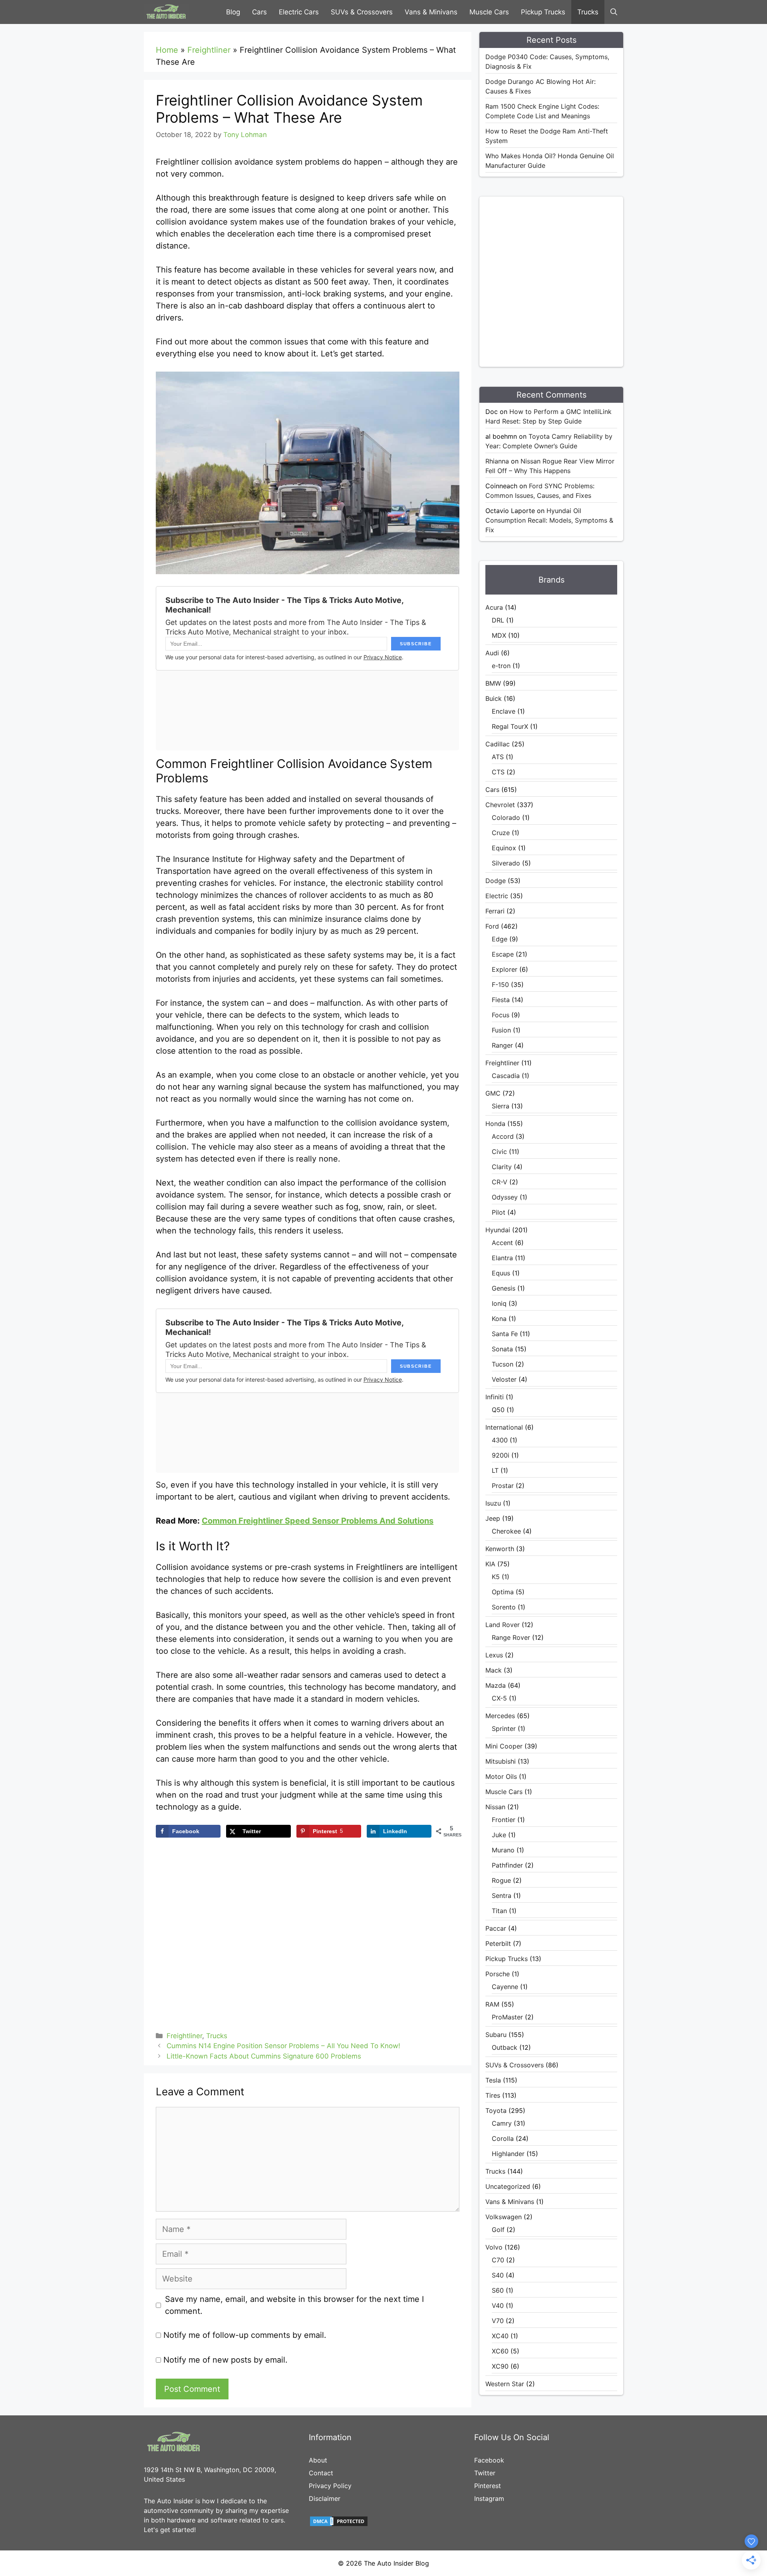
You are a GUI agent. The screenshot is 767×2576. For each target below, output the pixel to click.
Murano (503, 1850)
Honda (495, 1124)
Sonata (502, 1349)
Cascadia (506, 1076)
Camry (502, 2123)
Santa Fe (505, 1334)
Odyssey (505, 1197)
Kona (499, 1319)
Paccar (496, 1928)
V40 (498, 2305)
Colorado (506, 818)
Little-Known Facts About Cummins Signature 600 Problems (264, 2056)
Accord (503, 1136)
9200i (501, 1455)
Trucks (588, 12)
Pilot (499, 1212)
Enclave (504, 711)
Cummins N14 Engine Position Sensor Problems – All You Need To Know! (283, 2046)
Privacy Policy (330, 2486)
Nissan (495, 1807)
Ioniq (499, 1303)
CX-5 (499, 1698)
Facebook (489, 2460)
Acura (494, 607)
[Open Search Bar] (614, 12)
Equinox (504, 848)
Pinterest (488, 2486)
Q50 (498, 1410)
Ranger (502, 1045)
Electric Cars (299, 12)
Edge (500, 939)
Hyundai (498, 1230)
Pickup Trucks (543, 12)
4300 (500, 1440)
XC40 (500, 2336)
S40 (498, 2275)
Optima (503, 1592)
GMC (493, 1093)
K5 (496, 1577)
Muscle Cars (489, 12)
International (504, 1427)
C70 (498, 2260)
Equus (501, 1273)
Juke (499, 1835)
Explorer (505, 969)
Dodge (496, 881)
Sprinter (504, 1729)
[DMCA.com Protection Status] (339, 2525)
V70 (498, 2321)
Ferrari (495, 911)
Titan (499, 1911)
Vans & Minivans (431, 12)
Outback (505, 2047)
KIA (490, 1564)
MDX (499, 635)
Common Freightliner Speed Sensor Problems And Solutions (318, 1521)
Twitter (485, 2473)
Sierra (501, 1106)
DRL (498, 620)
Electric (497, 896)
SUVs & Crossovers (362, 12)
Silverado (506, 863)
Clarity (502, 1167)
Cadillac (498, 744)
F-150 (500, 985)
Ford (492, 926)
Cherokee (506, 1531)
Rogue (501, 1880)
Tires (493, 2095)
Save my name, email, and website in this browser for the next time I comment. (294, 2305)
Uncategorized (508, 2186)
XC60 (500, 2351)
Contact (321, 2473)
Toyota (496, 2111)
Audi (492, 653)
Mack (494, 1670)
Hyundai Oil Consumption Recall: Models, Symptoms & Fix (549, 520)
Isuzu (493, 1503)
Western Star (505, 2384)
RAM (492, 2004)
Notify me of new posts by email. (226, 2360)
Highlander (508, 2154)
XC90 (500, 2366)
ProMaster (507, 2017)
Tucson (503, 1364)
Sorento (504, 1607)
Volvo (494, 2247)
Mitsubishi (501, 1761)
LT (495, 1470)
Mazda (496, 1685)
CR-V (500, 1182)
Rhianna (497, 461)
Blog (233, 12)
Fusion (501, 1030)
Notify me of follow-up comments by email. (245, 2335)
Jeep (493, 1518)
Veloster (504, 1379)
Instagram (489, 2498)
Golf (498, 2230)
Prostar (503, 1486)
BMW (493, 683)
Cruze (501, 833)
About (318, 2460)
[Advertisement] (565, 280)
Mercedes (500, 1716)
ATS (498, 757)
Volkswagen (504, 2217)
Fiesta (501, 1000)
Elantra (502, 1258)
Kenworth (500, 1549)
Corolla (503, 2138)
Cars (259, 12)
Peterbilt (498, 1943)
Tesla (493, 2080)
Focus (501, 1015)
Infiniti (495, 1397)
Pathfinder (507, 1865)
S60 (498, 2290)
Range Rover (511, 1637)
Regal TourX (510, 726)
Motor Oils (501, 1776)
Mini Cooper (504, 1746)
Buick (494, 698)
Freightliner (209, 50)
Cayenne (505, 1987)
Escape (503, 954)
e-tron (501, 666)
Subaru (496, 2035)
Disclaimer (325, 2498)
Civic (499, 1152)
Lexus (494, 1655)
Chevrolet (500, 805)
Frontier (504, 1820)
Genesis (504, 1288)
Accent (502, 1243)
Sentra (502, 1896)
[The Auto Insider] (166, 12)
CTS (498, 772)
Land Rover (503, 1625)
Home (167, 50)
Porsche (498, 1974)
